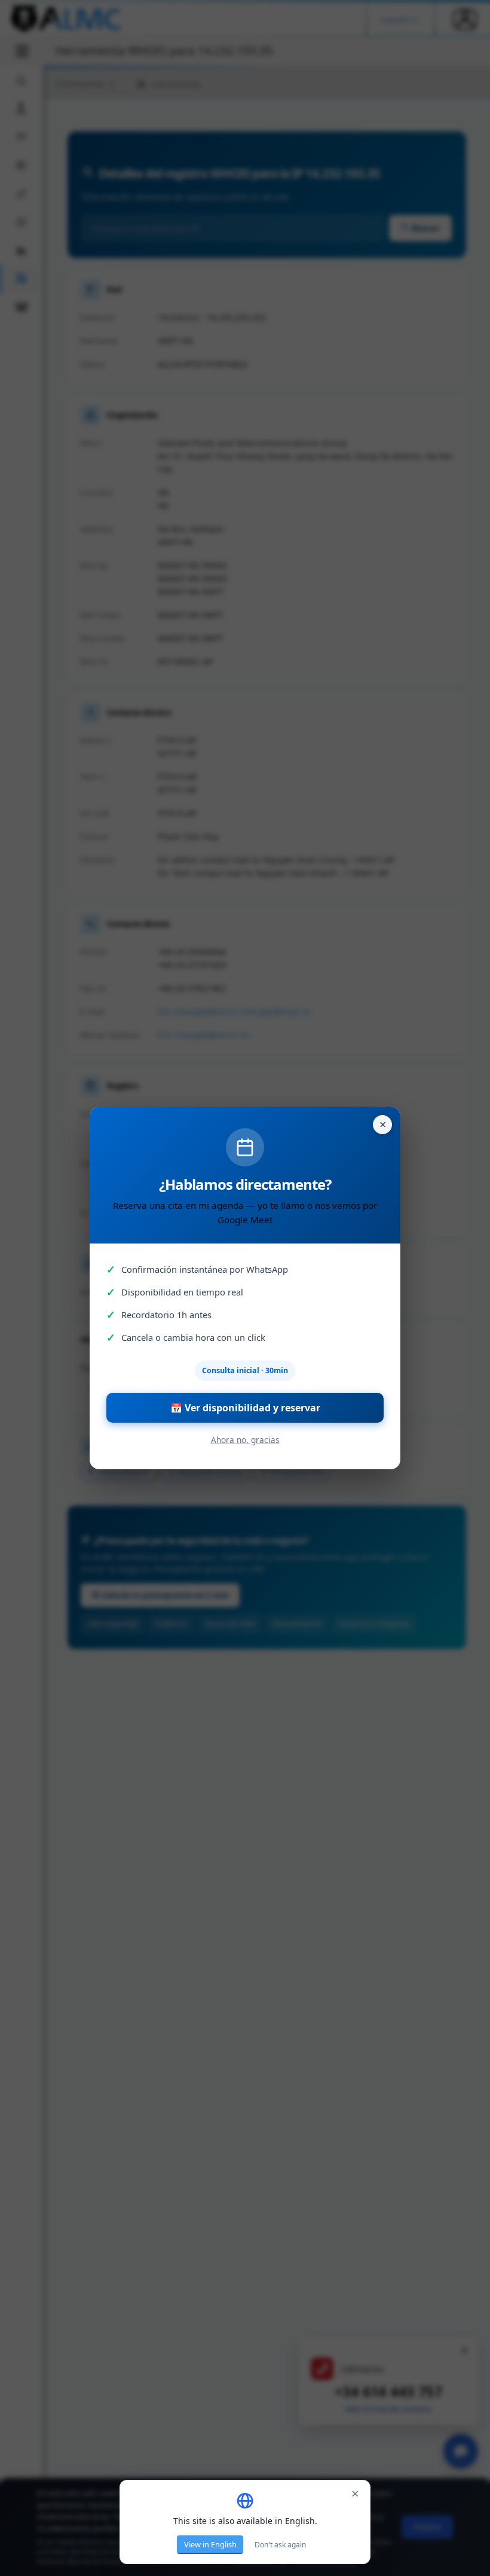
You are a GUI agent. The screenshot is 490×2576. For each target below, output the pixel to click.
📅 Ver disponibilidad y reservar (245, 1408)
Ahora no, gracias (245, 1440)
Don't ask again (280, 2545)
